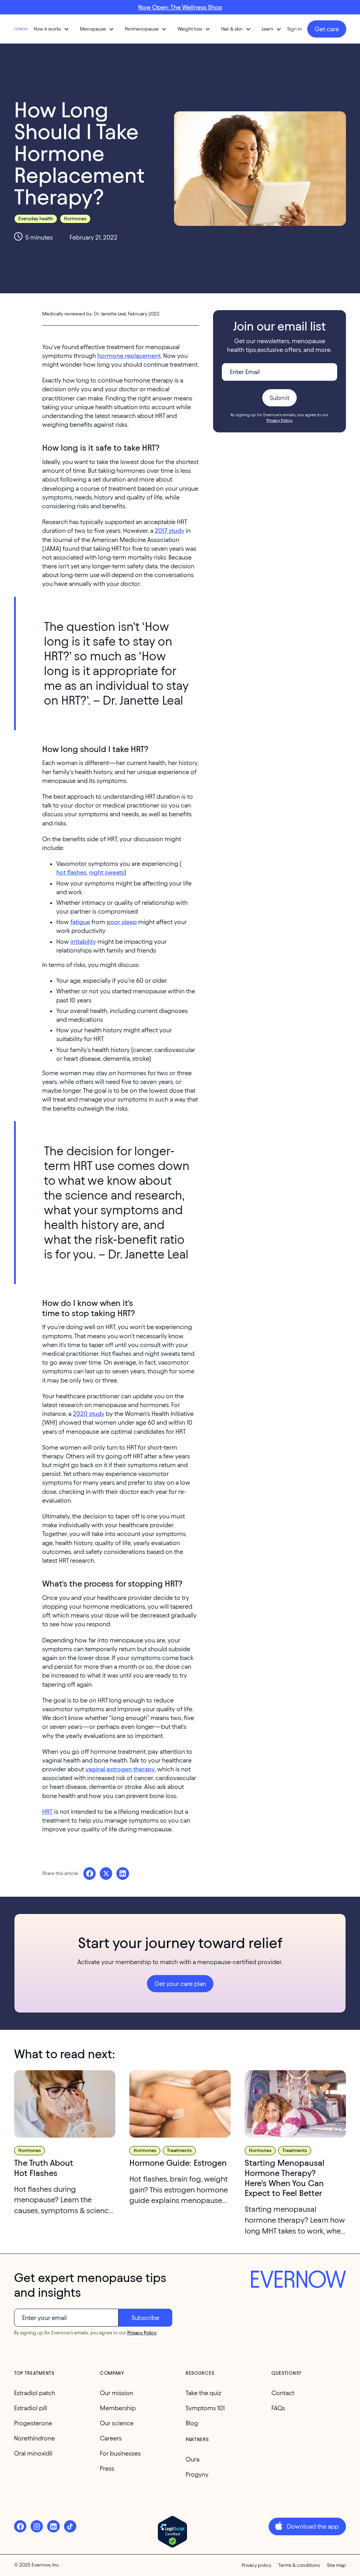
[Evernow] (298, 2280)
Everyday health (36, 219)
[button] (52, 29)
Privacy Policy (142, 2333)
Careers (111, 2438)
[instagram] (37, 2526)
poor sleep (122, 922)
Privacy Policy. (280, 420)
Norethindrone (34, 2438)
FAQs (278, 2408)
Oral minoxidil (33, 2453)
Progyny (197, 2474)
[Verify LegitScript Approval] (172, 2532)
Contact (283, 2393)
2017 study (169, 531)
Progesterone (33, 2423)
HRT (47, 1812)
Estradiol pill (31, 2408)
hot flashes (71, 872)
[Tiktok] (70, 2526)
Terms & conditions (299, 2565)
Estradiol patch (35, 2393)
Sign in (294, 29)
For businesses (120, 2453)
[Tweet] (106, 1873)
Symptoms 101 (205, 2408)
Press (107, 2468)
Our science (117, 2423)
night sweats (107, 872)
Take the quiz (204, 2393)
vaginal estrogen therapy (120, 1769)
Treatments (179, 2150)
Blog (192, 2423)
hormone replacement (129, 356)
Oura (192, 2459)
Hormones (75, 219)
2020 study (89, 1414)
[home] (21, 29)
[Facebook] (20, 2526)
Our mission (117, 2393)
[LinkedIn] (53, 2526)
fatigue (80, 922)
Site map (336, 2565)
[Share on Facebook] (89, 1873)
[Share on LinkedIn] (123, 1873)
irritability (83, 942)
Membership (118, 2408)
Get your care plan (180, 1984)
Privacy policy (256, 2565)
